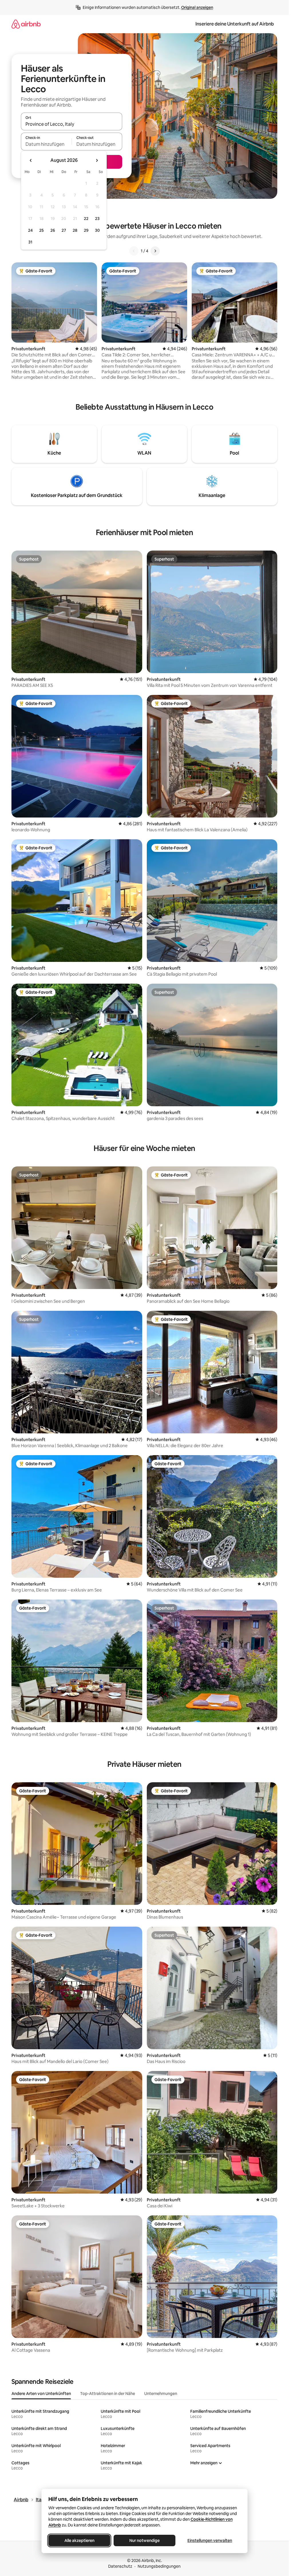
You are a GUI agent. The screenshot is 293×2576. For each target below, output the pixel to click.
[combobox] (72, 124)
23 (97, 219)
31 (30, 242)
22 (86, 219)
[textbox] (46, 144)
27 (64, 230)
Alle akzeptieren (79, 2540)
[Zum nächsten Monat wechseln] (97, 160)
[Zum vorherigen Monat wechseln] (31, 160)
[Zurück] (134, 251)
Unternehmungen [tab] (161, 2394)
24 (30, 230)
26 (53, 230)
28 (75, 230)
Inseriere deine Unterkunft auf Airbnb (235, 24)
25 (41, 230)
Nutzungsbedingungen (159, 2566)
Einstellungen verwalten (210, 2540)
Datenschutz (120, 2566)
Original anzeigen (197, 7)
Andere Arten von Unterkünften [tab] (41, 2394)
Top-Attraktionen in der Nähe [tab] (108, 2394)
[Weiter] (155, 251)
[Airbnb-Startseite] (26, 24)
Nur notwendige (144, 2540)
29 (86, 230)
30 (97, 230)
